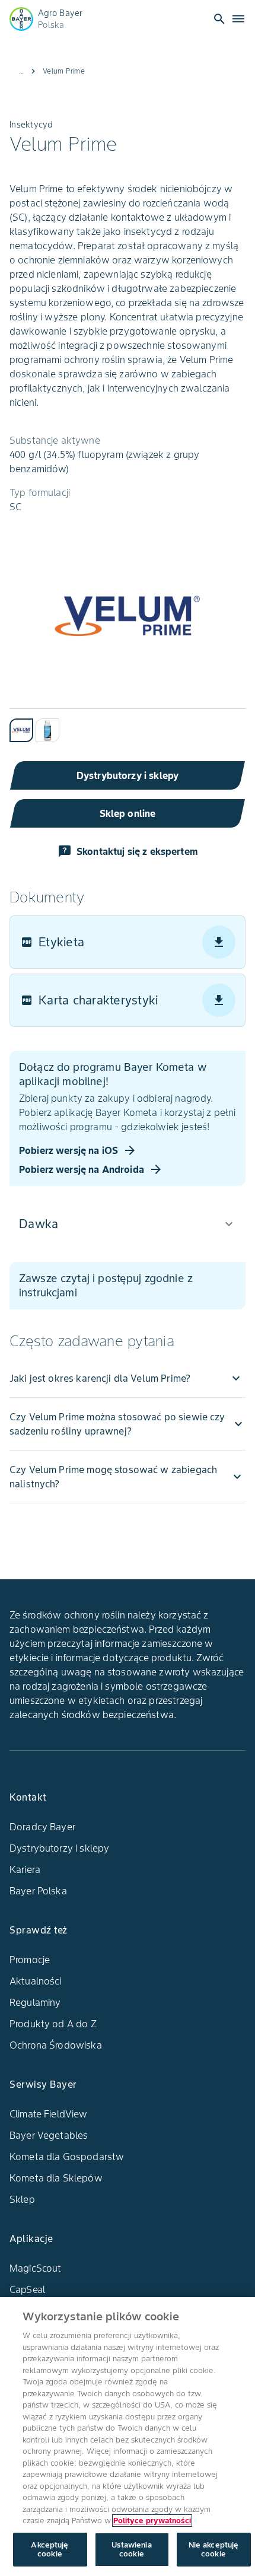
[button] (128, 1224)
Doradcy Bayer (42, 1827)
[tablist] (128, 725)
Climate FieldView (49, 2114)
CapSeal (27, 2289)
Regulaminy (35, 2002)
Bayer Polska (38, 1891)
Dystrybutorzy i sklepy (59, 1848)
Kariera (25, 1869)
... (21, 71)
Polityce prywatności (152, 2521)
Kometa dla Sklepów (56, 2178)
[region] (128, 2437)
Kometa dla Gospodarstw (67, 2157)
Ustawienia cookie (131, 2550)
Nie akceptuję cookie (214, 2550)
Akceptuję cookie (50, 2550)
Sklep (22, 2199)
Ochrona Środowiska (56, 2045)
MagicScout (36, 2268)
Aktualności (36, 1981)
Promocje (30, 1960)
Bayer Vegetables (49, 2135)
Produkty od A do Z (53, 2024)
